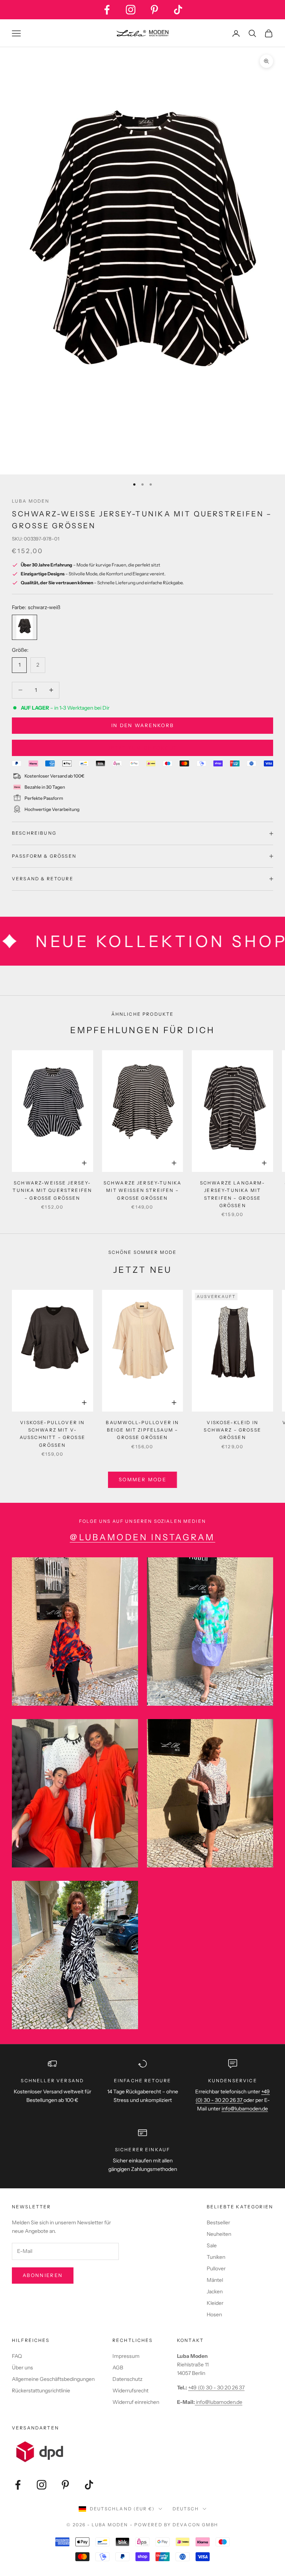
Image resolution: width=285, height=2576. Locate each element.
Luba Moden (31, 501)
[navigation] (142, 484)
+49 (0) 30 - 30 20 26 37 (216, 2388)
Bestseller (218, 2222)
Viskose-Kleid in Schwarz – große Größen (232, 1430)
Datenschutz (127, 2379)
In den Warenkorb (142, 725)
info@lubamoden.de (219, 2402)
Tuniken (216, 2257)
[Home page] (142, 33)
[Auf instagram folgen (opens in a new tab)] (131, 10)
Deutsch (186, 2509)
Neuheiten (219, 2234)
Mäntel (215, 2280)
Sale (212, 2245)
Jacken (215, 2291)
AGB (118, 2368)
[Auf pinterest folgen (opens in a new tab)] (154, 10)
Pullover (216, 2268)
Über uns (22, 2368)
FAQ (17, 2356)
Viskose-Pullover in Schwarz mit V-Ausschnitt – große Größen (53, 1434)
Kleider (215, 2303)
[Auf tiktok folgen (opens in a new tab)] (178, 10)
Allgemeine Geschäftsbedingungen (53, 2379)
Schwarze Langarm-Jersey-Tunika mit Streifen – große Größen (233, 1194)
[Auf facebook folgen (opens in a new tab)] (107, 10)
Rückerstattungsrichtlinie (41, 2391)
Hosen (214, 2314)
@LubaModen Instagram (142, 1537)
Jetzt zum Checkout (142, 748)
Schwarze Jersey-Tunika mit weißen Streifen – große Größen (143, 1190)
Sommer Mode (142, 1479)
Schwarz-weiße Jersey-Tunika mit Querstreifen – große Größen (52, 1190)
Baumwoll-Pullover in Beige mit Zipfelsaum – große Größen (142, 1430)
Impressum (126, 2356)
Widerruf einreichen (136, 2402)
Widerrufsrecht (130, 2391)
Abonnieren (43, 2275)
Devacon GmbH (195, 2525)
